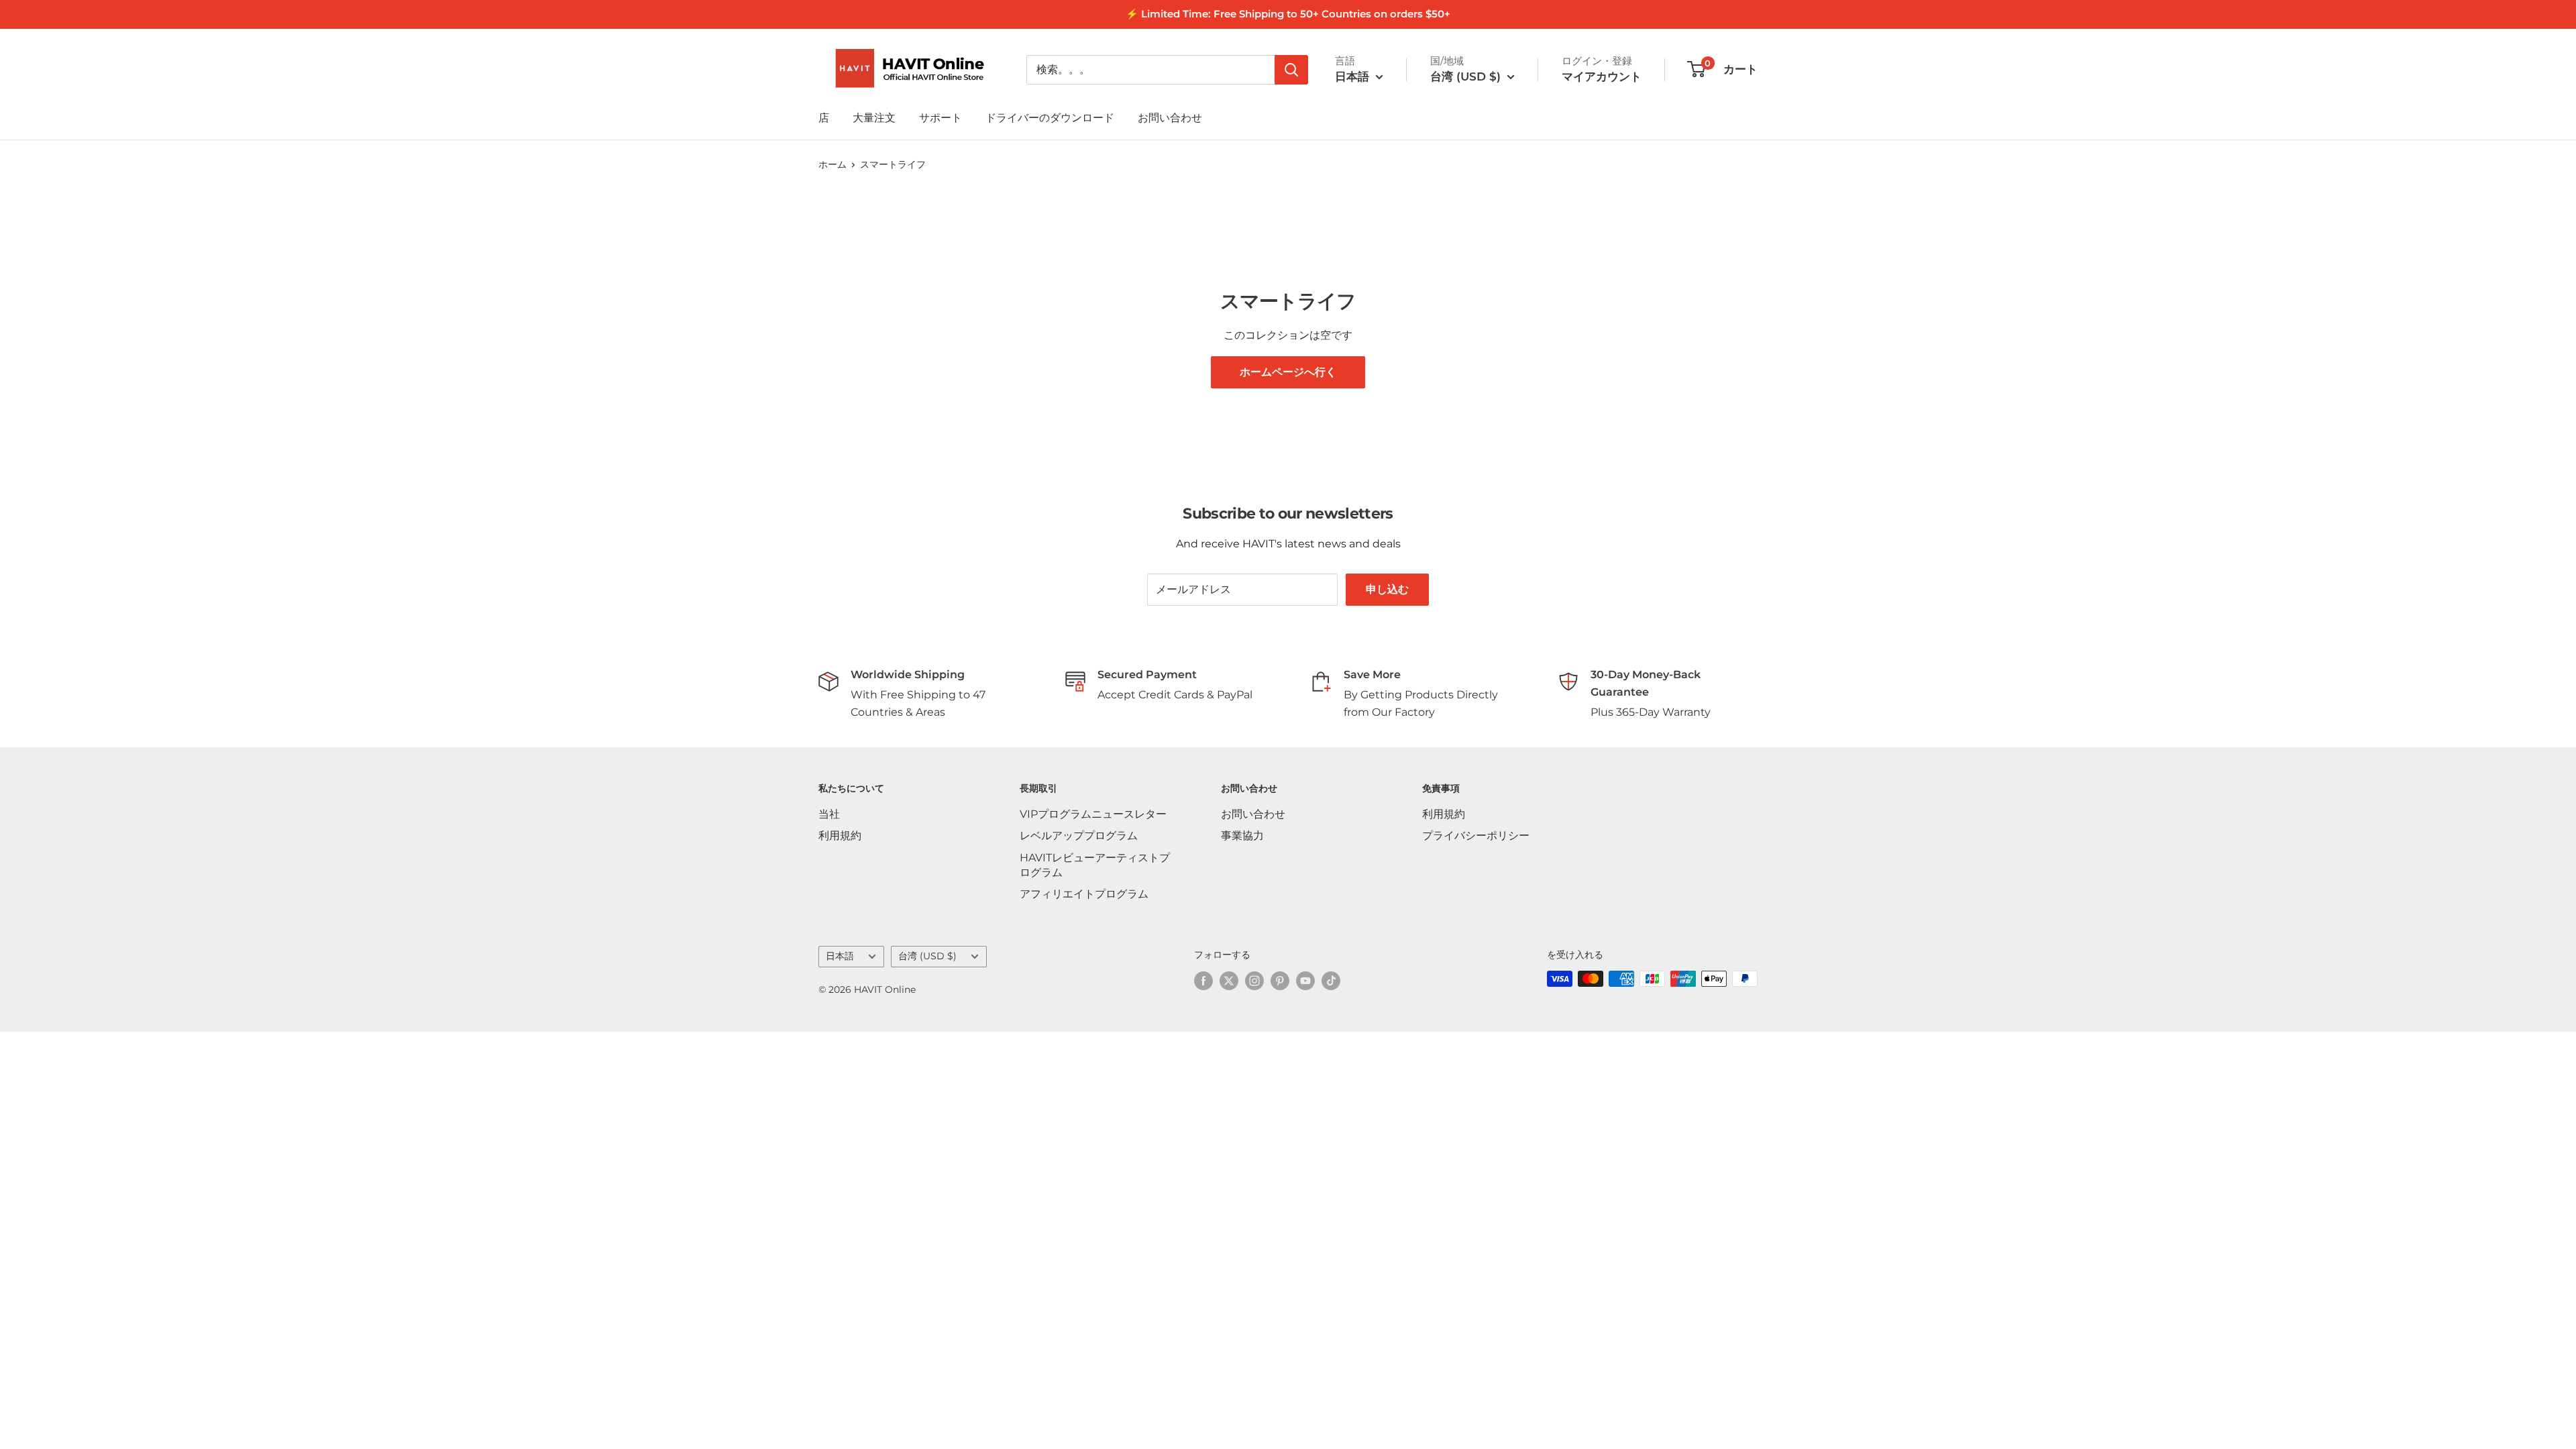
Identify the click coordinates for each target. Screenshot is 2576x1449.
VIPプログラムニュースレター (1093, 814)
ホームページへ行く (1288, 372)
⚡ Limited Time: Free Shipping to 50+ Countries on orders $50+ (1288, 14)
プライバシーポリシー (1476, 836)
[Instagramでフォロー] (1254, 980)
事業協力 (1242, 836)
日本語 (840, 956)
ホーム (833, 164)
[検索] (1291, 70)
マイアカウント (1602, 76)
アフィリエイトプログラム (1084, 894)
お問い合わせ (1170, 118)
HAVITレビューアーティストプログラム (1095, 865)
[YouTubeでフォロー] (1305, 980)
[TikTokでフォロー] (1331, 980)
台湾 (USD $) (927, 956)
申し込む (1387, 589)
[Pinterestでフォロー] (1280, 980)
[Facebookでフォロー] (1203, 980)
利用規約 (840, 836)
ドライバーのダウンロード (1050, 118)
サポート (941, 118)
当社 (829, 814)
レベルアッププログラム (1079, 836)
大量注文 (874, 118)
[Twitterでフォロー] (1229, 980)
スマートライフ (893, 164)
